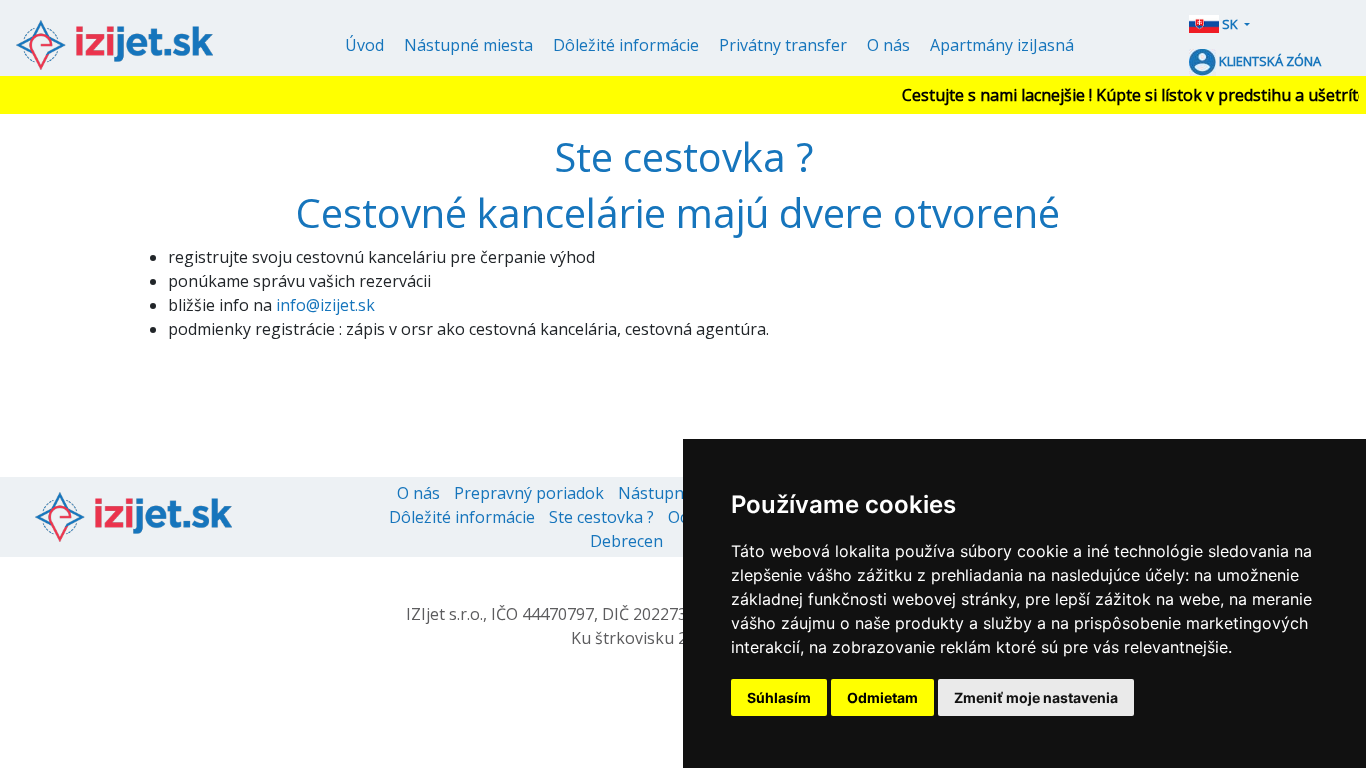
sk (1230, 24)
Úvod (364, 45)
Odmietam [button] (882, 697)
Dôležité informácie (626, 45)
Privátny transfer (783, 45)
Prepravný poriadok (529, 493)
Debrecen (626, 541)
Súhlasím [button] (779, 697)
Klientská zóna (1268, 61)
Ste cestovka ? (601, 517)
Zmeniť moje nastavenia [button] (1036, 697)
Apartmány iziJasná (1002, 45)
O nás (888, 45)
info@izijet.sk (325, 305)
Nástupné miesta (468, 45)
